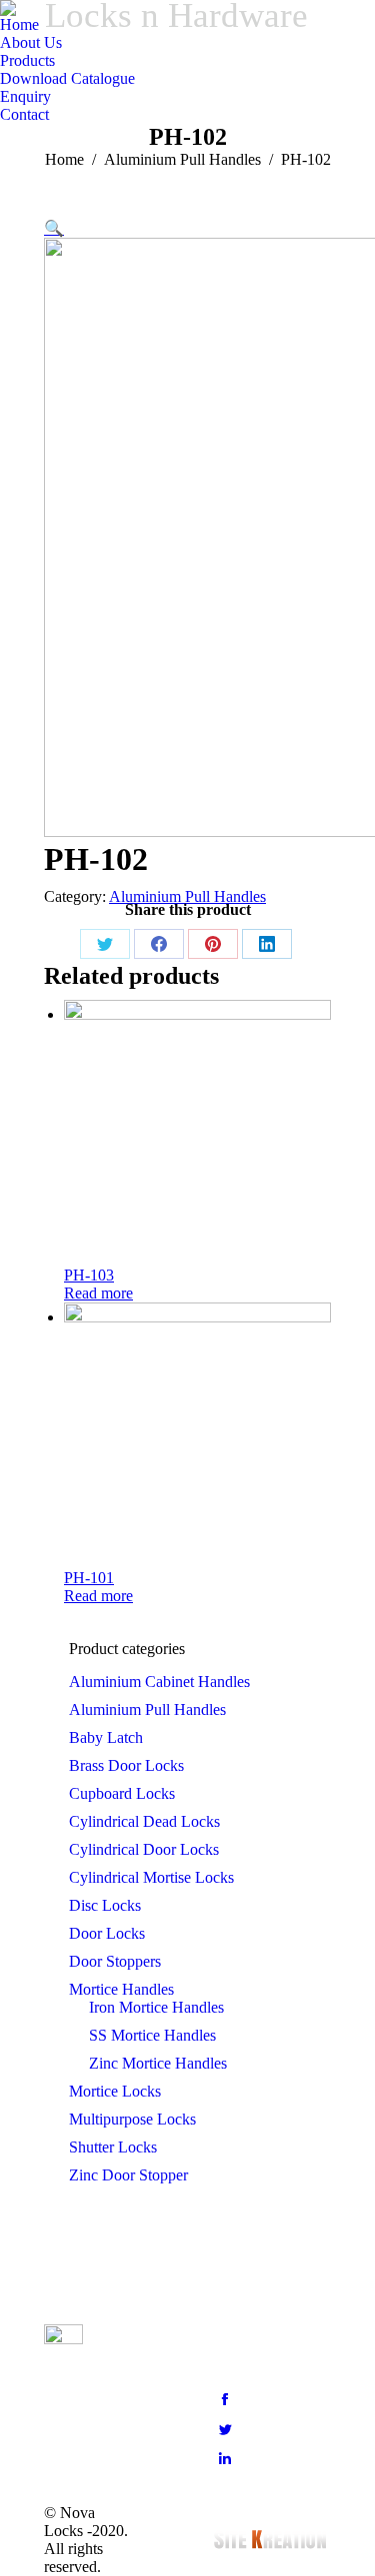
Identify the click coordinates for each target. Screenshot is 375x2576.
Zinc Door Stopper (128, 2175)
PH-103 (89, 1275)
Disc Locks (105, 1905)
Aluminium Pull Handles (187, 896)
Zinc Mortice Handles (158, 2063)
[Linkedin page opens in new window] (225, 2459)
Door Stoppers (115, 1961)
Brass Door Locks (126, 1765)
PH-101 (89, 1578)
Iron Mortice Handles (156, 2007)
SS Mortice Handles (152, 2035)
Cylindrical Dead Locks (144, 1821)
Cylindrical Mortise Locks (151, 1877)
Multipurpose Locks (132, 2119)
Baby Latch (106, 1737)
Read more (98, 1293)
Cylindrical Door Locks (144, 1849)
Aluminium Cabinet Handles (159, 1682)
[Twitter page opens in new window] (225, 2429)
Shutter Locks (113, 2147)
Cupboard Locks (122, 1793)
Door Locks (107, 1933)
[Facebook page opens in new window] (225, 2399)
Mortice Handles (121, 1989)
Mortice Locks (115, 2091)
